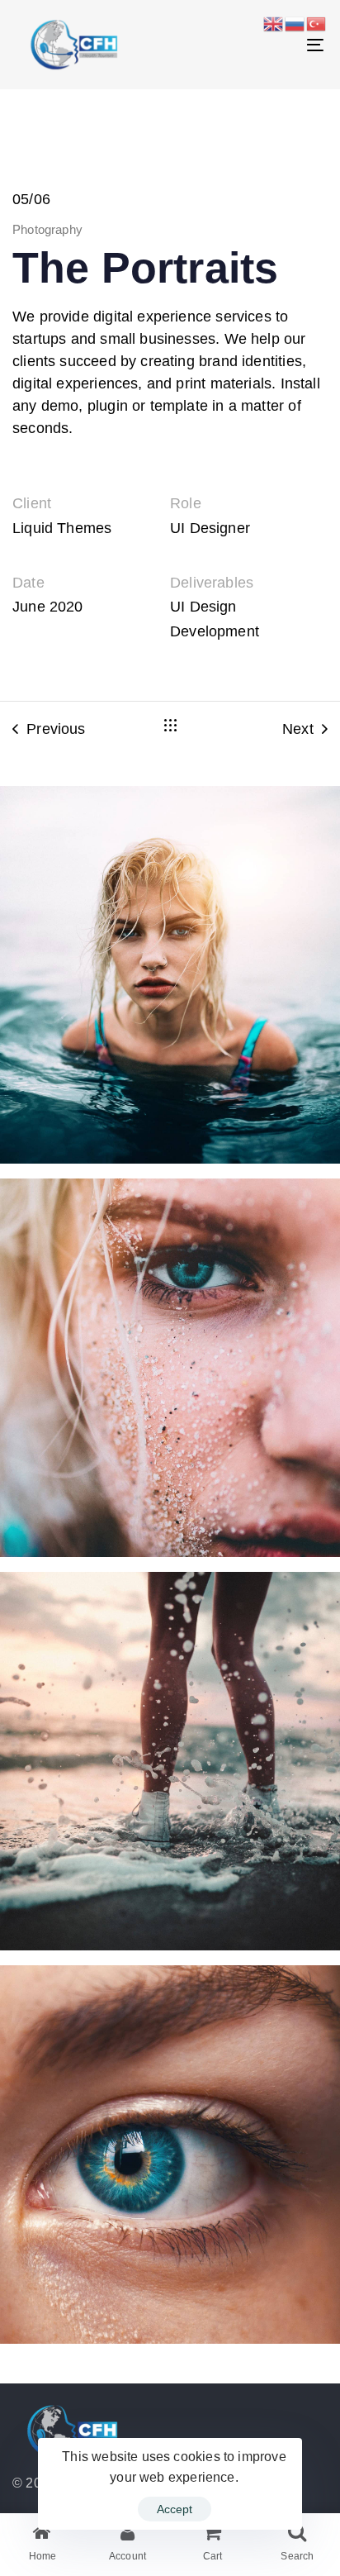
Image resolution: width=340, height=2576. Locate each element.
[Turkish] (317, 23)
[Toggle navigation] (272, 45)
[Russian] (295, 23)
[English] (274, 23)
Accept (175, 2509)
